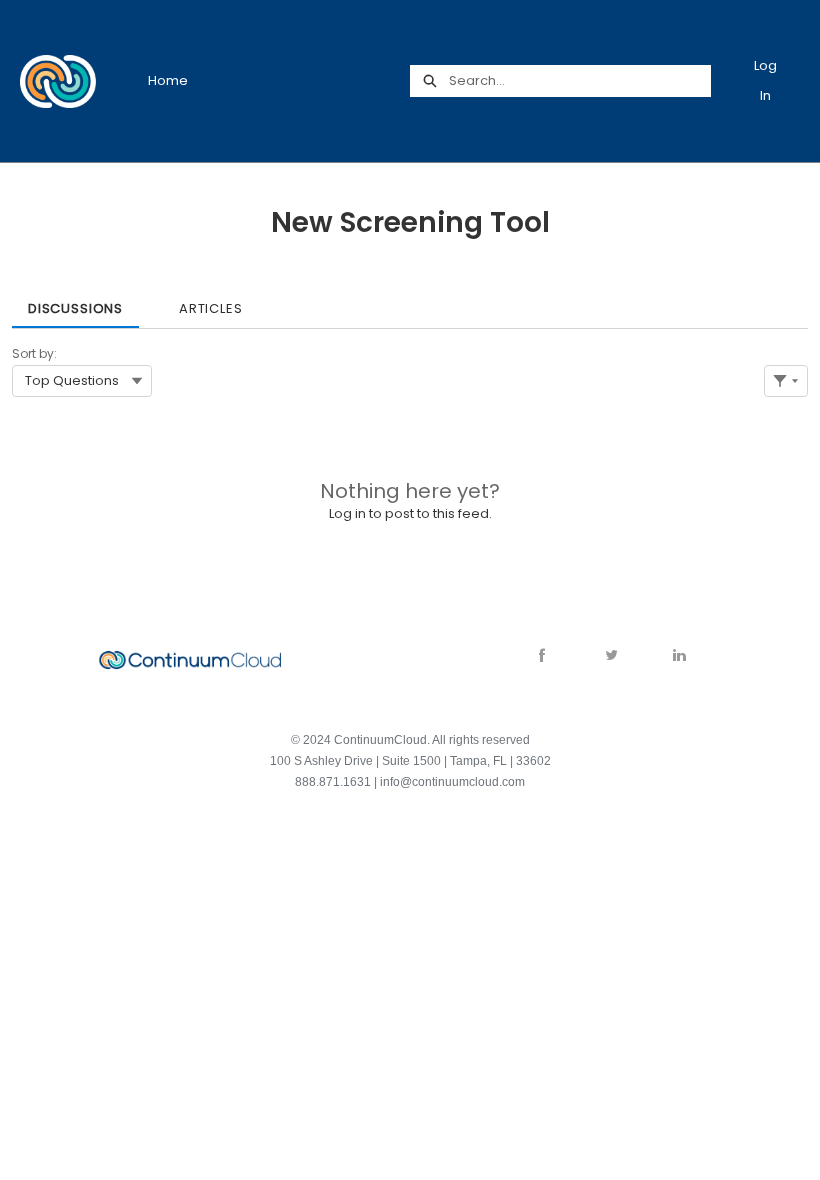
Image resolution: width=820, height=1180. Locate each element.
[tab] (75, 302)
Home (168, 80)
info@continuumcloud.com (452, 782)
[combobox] (579, 81)
